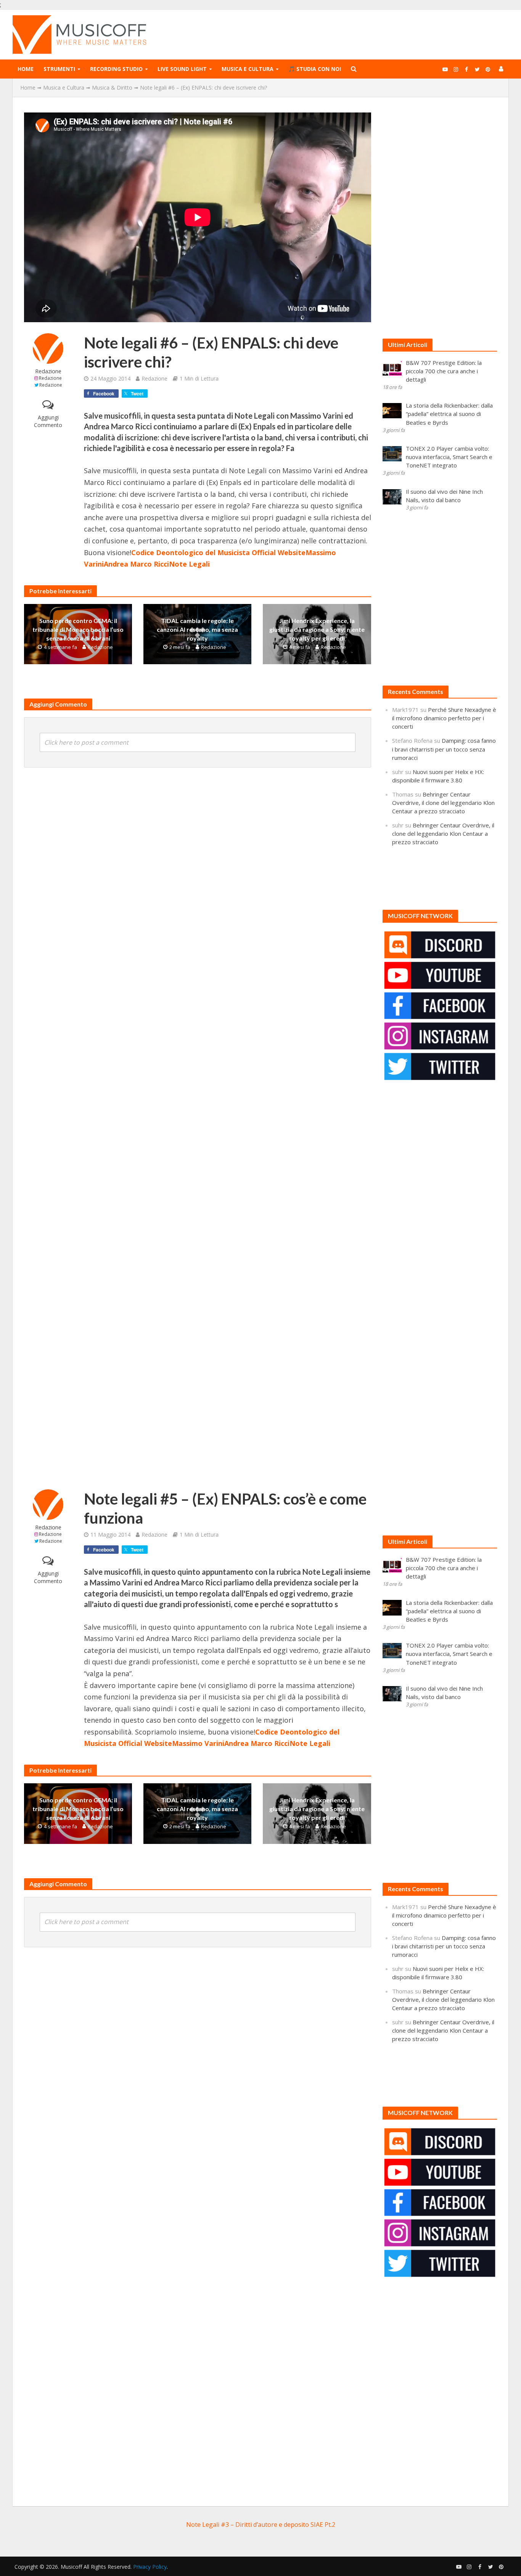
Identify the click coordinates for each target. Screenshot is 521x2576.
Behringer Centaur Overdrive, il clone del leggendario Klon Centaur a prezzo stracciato (443, 803)
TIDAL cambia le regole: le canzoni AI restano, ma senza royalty (197, 629)
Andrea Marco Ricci (136, 564)
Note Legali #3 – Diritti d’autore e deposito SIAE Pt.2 (261, 2525)
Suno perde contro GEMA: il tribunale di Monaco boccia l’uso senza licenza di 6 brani (78, 629)
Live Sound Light (182, 69)
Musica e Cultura (248, 69)
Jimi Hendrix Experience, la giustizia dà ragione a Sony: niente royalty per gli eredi (317, 629)
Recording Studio (116, 69)
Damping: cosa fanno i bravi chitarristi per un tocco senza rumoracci (444, 749)
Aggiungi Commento (48, 421)
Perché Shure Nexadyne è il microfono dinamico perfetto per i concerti (444, 718)
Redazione (48, 371)
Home (26, 69)
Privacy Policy (150, 2567)
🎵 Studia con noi (315, 69)
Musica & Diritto (112, 88)
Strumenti (59, 69)
